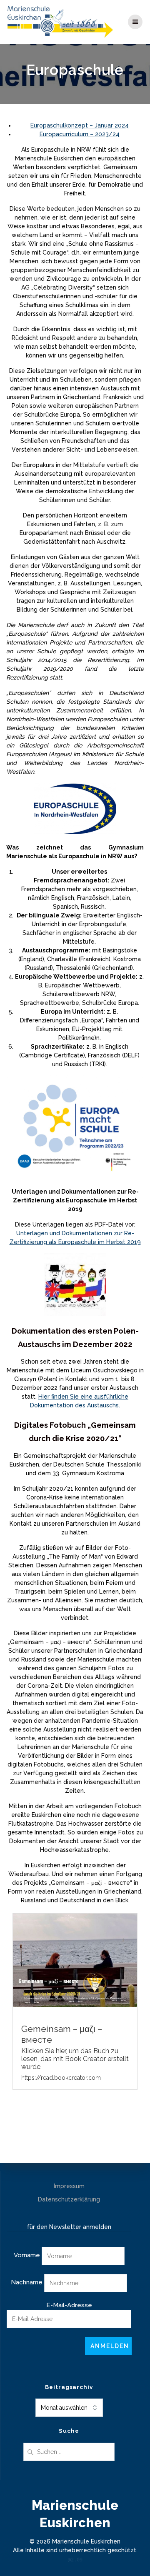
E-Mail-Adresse (69, 2305)
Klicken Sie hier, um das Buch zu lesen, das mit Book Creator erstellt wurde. (75, 2059)
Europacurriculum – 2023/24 (80, 134)
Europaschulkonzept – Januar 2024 (80, 125)
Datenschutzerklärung (69, 2199)
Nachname (27, 2282)
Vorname (27, 2255)
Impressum (69, 2186)
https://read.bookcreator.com (61, 2078)
